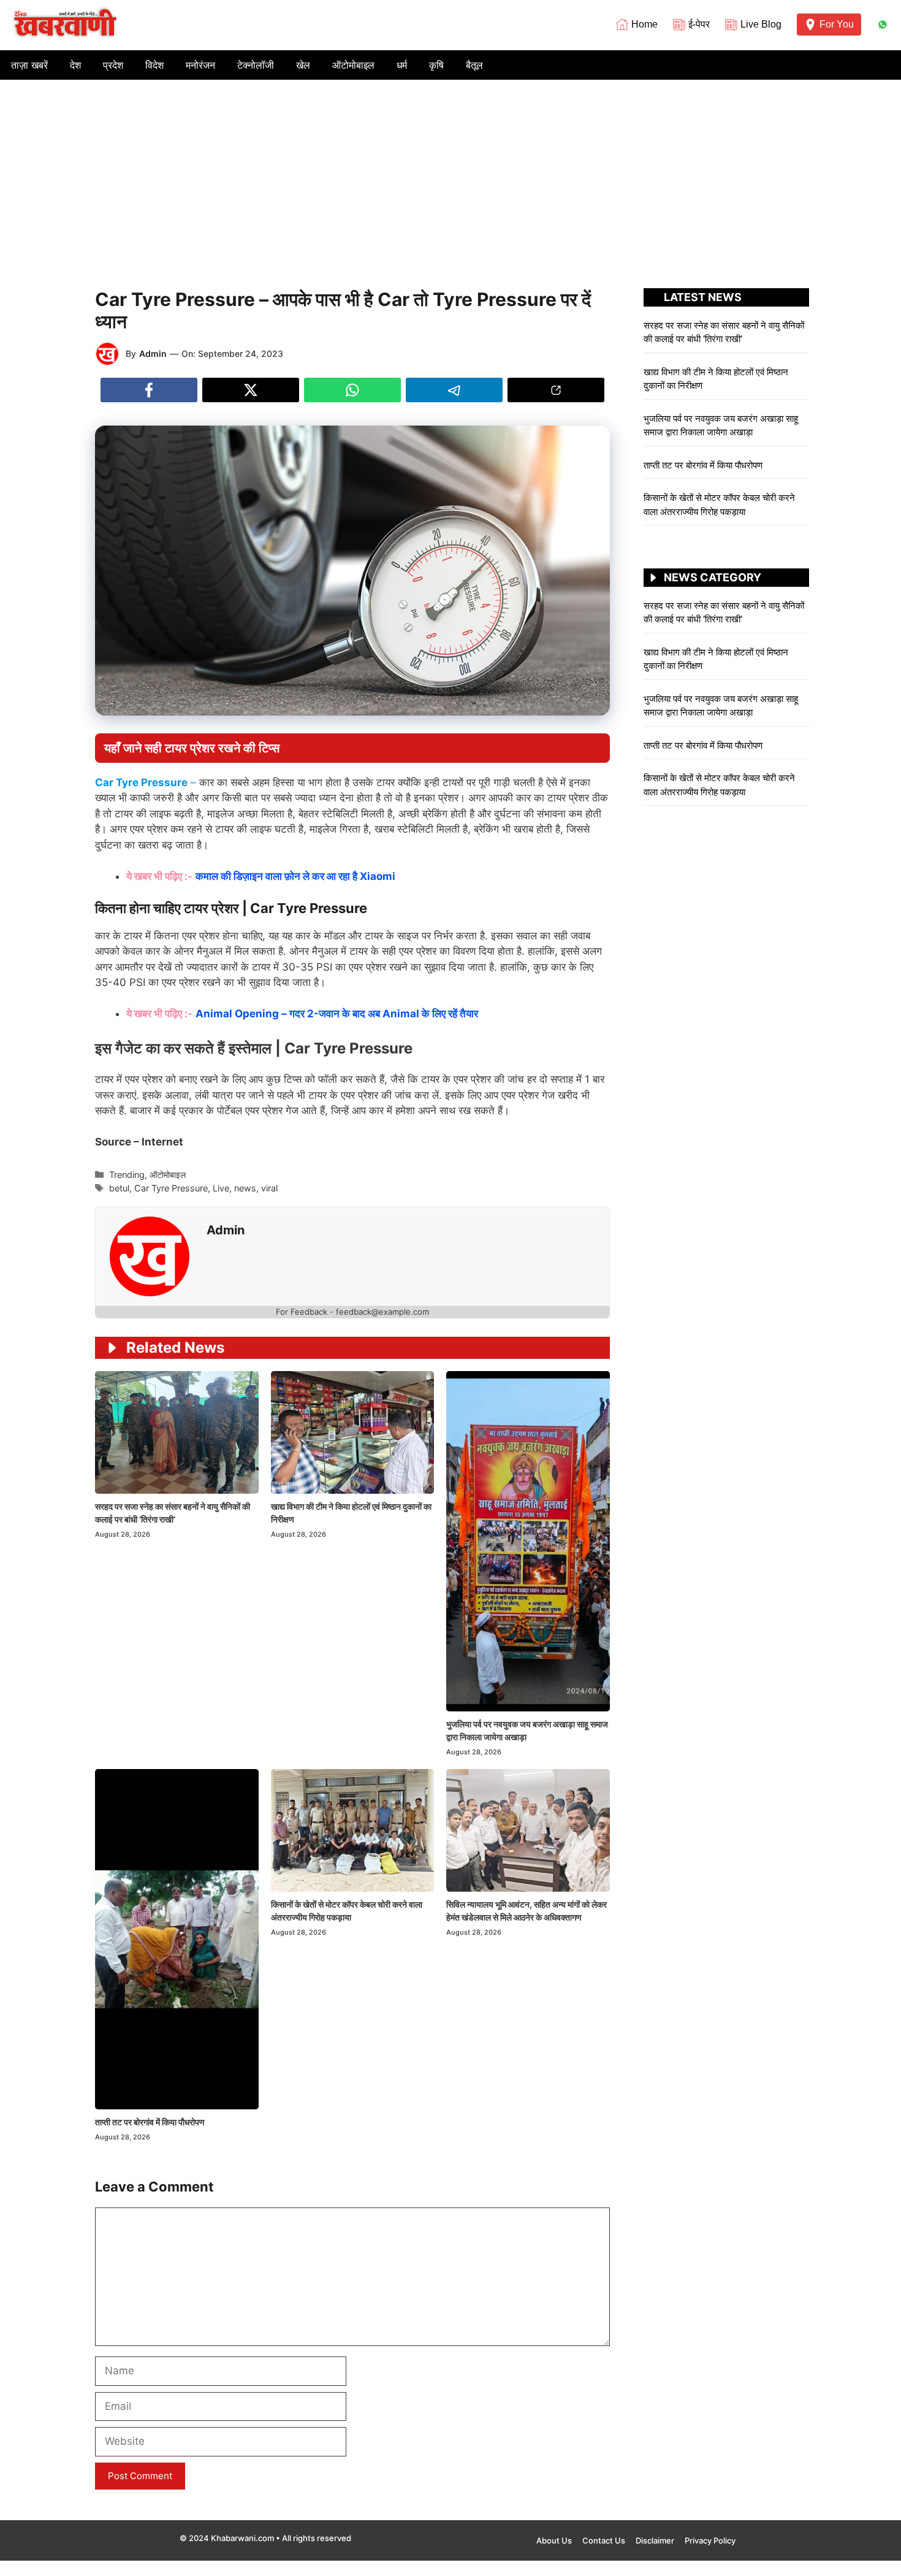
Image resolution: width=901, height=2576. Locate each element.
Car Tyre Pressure (171, 1188)
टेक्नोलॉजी (256, 65)
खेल (303, 65)
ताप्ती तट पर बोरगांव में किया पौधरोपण (151, 2122)
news (245, 1188)
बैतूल (474, 65)
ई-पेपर (699, 24)
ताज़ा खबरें (29, 65)
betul (119, 1188)
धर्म (402, 65)
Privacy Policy (710, 2540)
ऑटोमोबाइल (353, 65)
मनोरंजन (200, 65)
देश (75, 65)
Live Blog (761, 24)
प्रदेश (113, 65)
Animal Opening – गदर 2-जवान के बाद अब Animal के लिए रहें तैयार (338, 1014)
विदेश (154, 65)
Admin (153, 354)
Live (221, 1188)
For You (837, 24)
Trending (127, 1175)
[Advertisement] (450, 172)
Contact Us (604, 2540)
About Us (554, 2540)
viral (269, 1188)
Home (644, 24)
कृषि (436, 65)
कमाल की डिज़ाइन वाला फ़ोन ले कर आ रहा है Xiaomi (297, 876)
